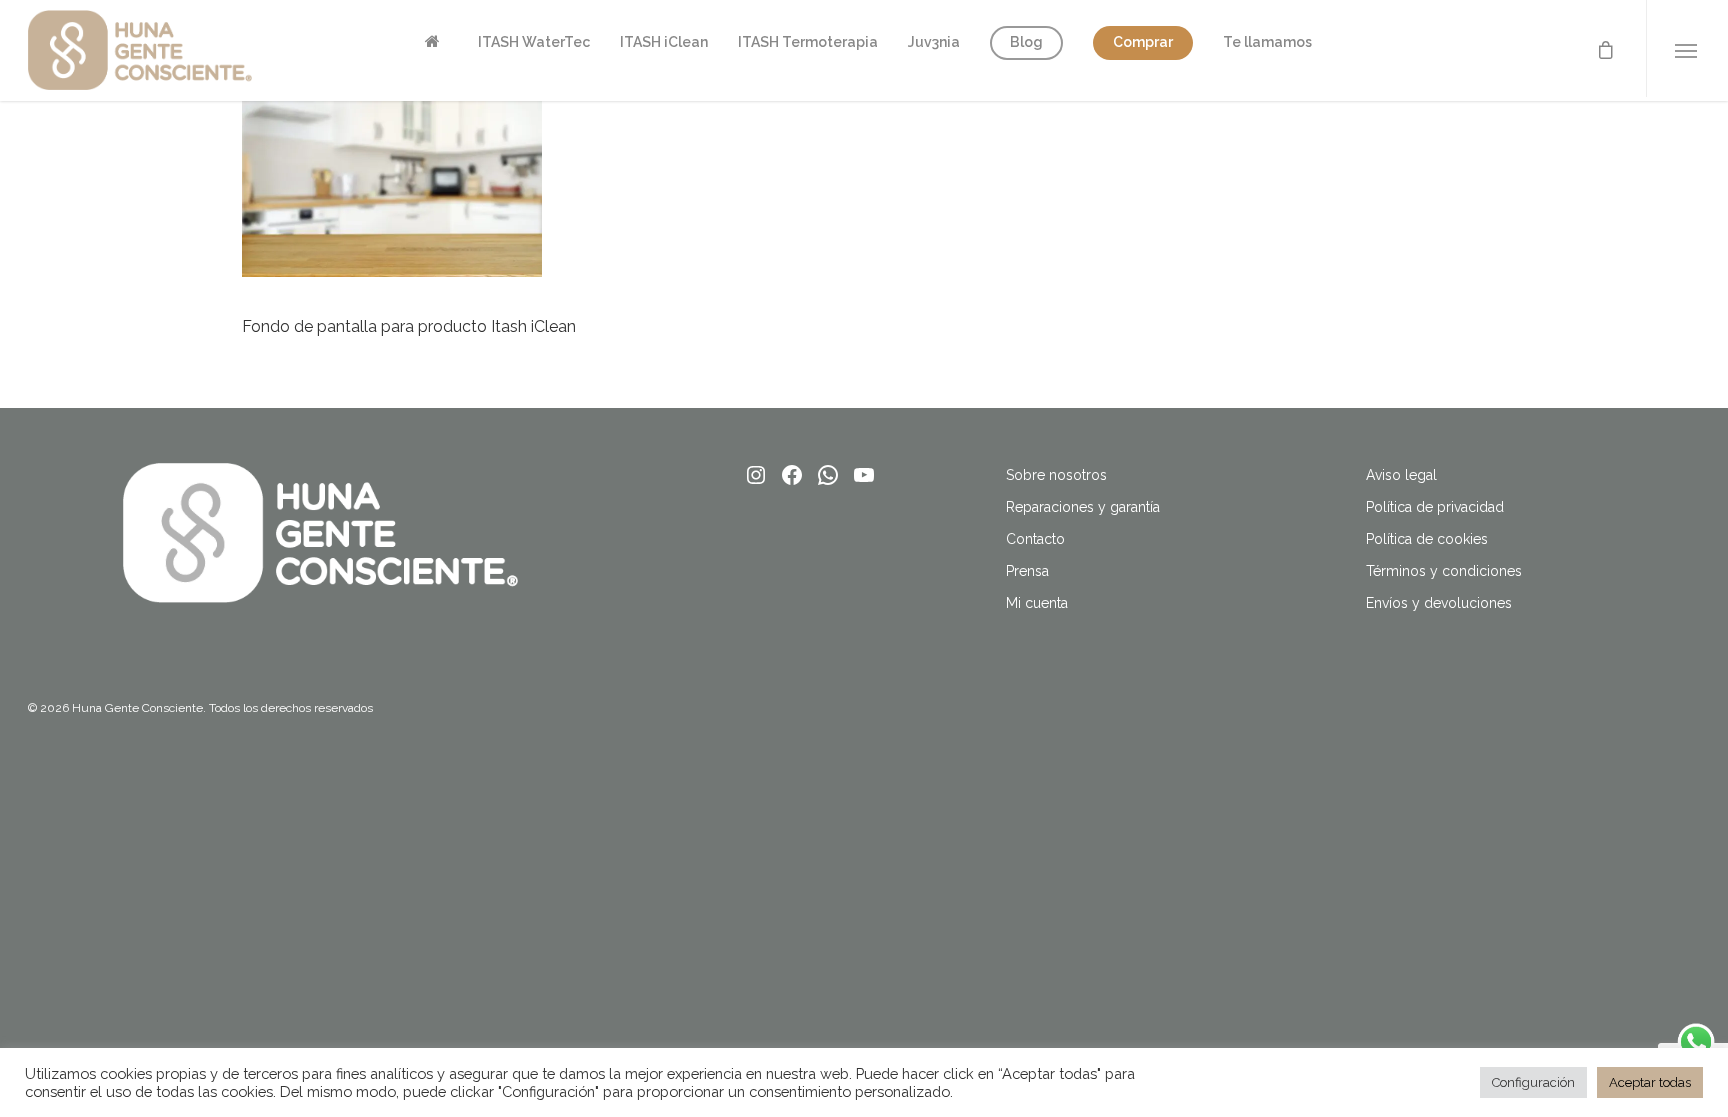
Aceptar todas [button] (1650, 1082)
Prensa (1027, 571)
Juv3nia (934, 42)
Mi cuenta (1037, 603)
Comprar (1143, 42)
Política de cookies (1427, 539)
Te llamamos (1267, 42)
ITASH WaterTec (534, 42)
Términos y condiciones (1444, 571)
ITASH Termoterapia (808, 42)
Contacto (1035, 539)
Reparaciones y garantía (1083, 507)
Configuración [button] (1533, 1082)
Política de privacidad (1435, 507)
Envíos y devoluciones (1439, 603)
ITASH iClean (664, 42)
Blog (1026, 42)
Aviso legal (1401, 475)
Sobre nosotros (1056, 475)
